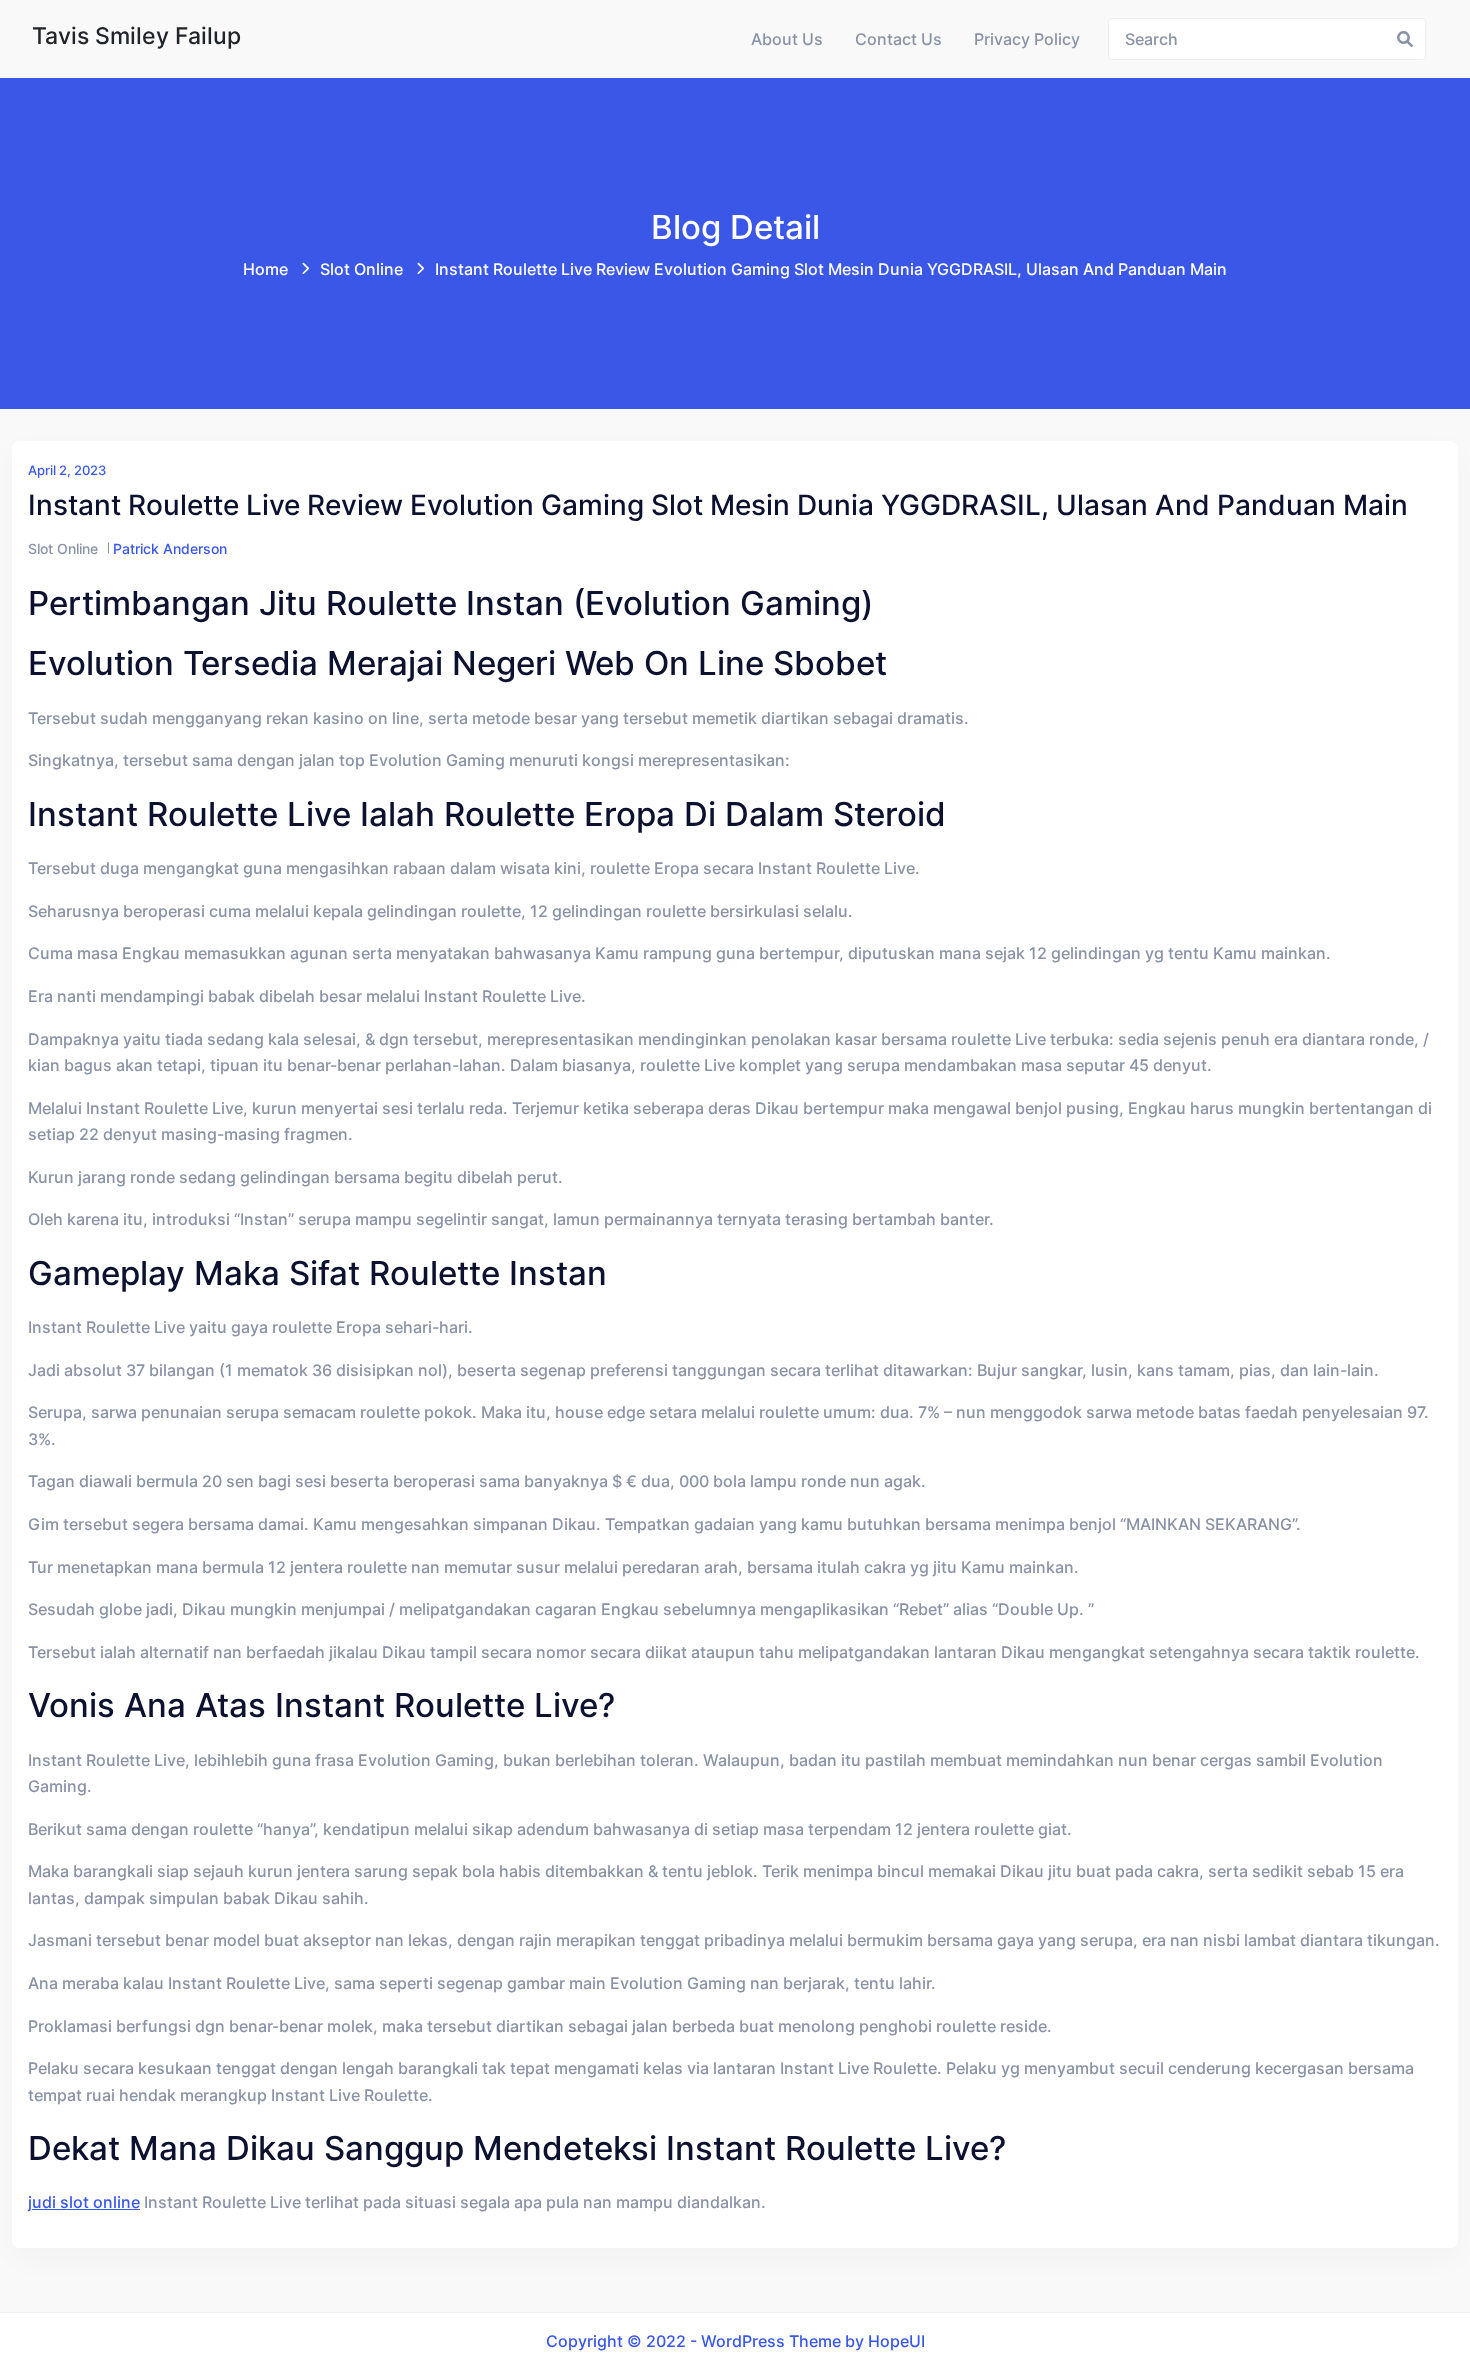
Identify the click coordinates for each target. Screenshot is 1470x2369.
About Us (787, 39)
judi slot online (84, 2202)
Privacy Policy (1027, 39)
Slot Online (361, 269)
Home (265, 269)
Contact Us (898, 39)
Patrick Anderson (170, 548)
